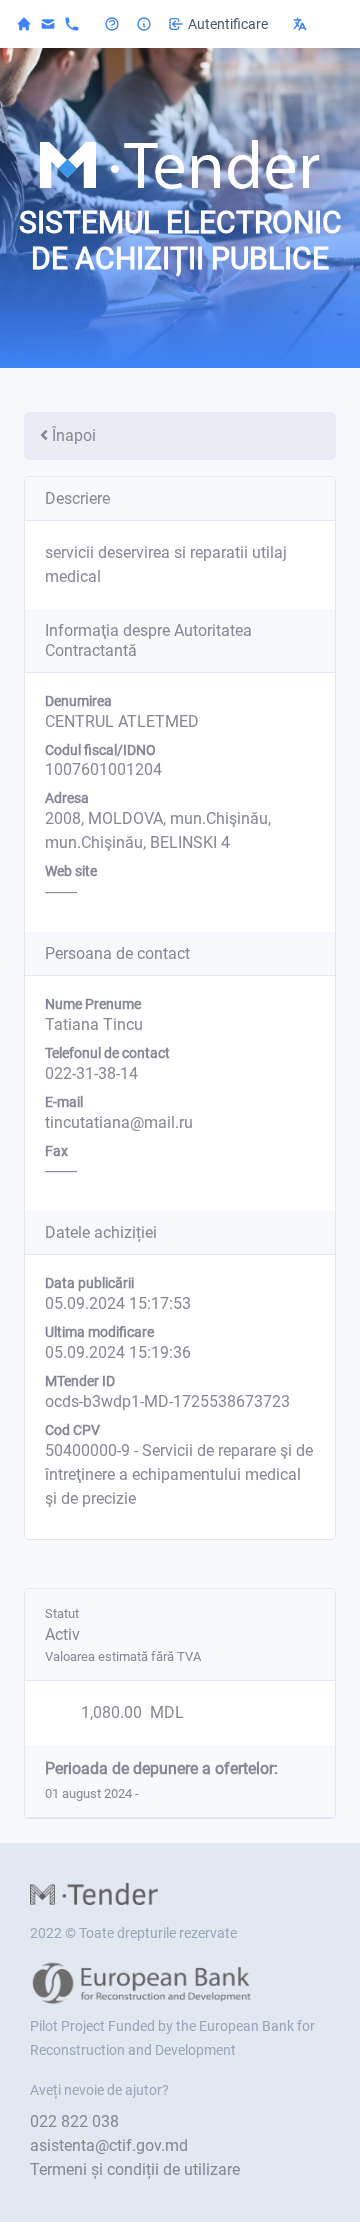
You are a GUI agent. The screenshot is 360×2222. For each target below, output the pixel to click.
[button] (314, 24)
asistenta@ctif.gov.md (109, 2145)
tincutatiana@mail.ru (119, 1122)
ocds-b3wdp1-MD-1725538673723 (167, 1401)
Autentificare (228, 24)
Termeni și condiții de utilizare (135, 2169)
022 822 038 (74, 2121)
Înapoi (74, 435)
